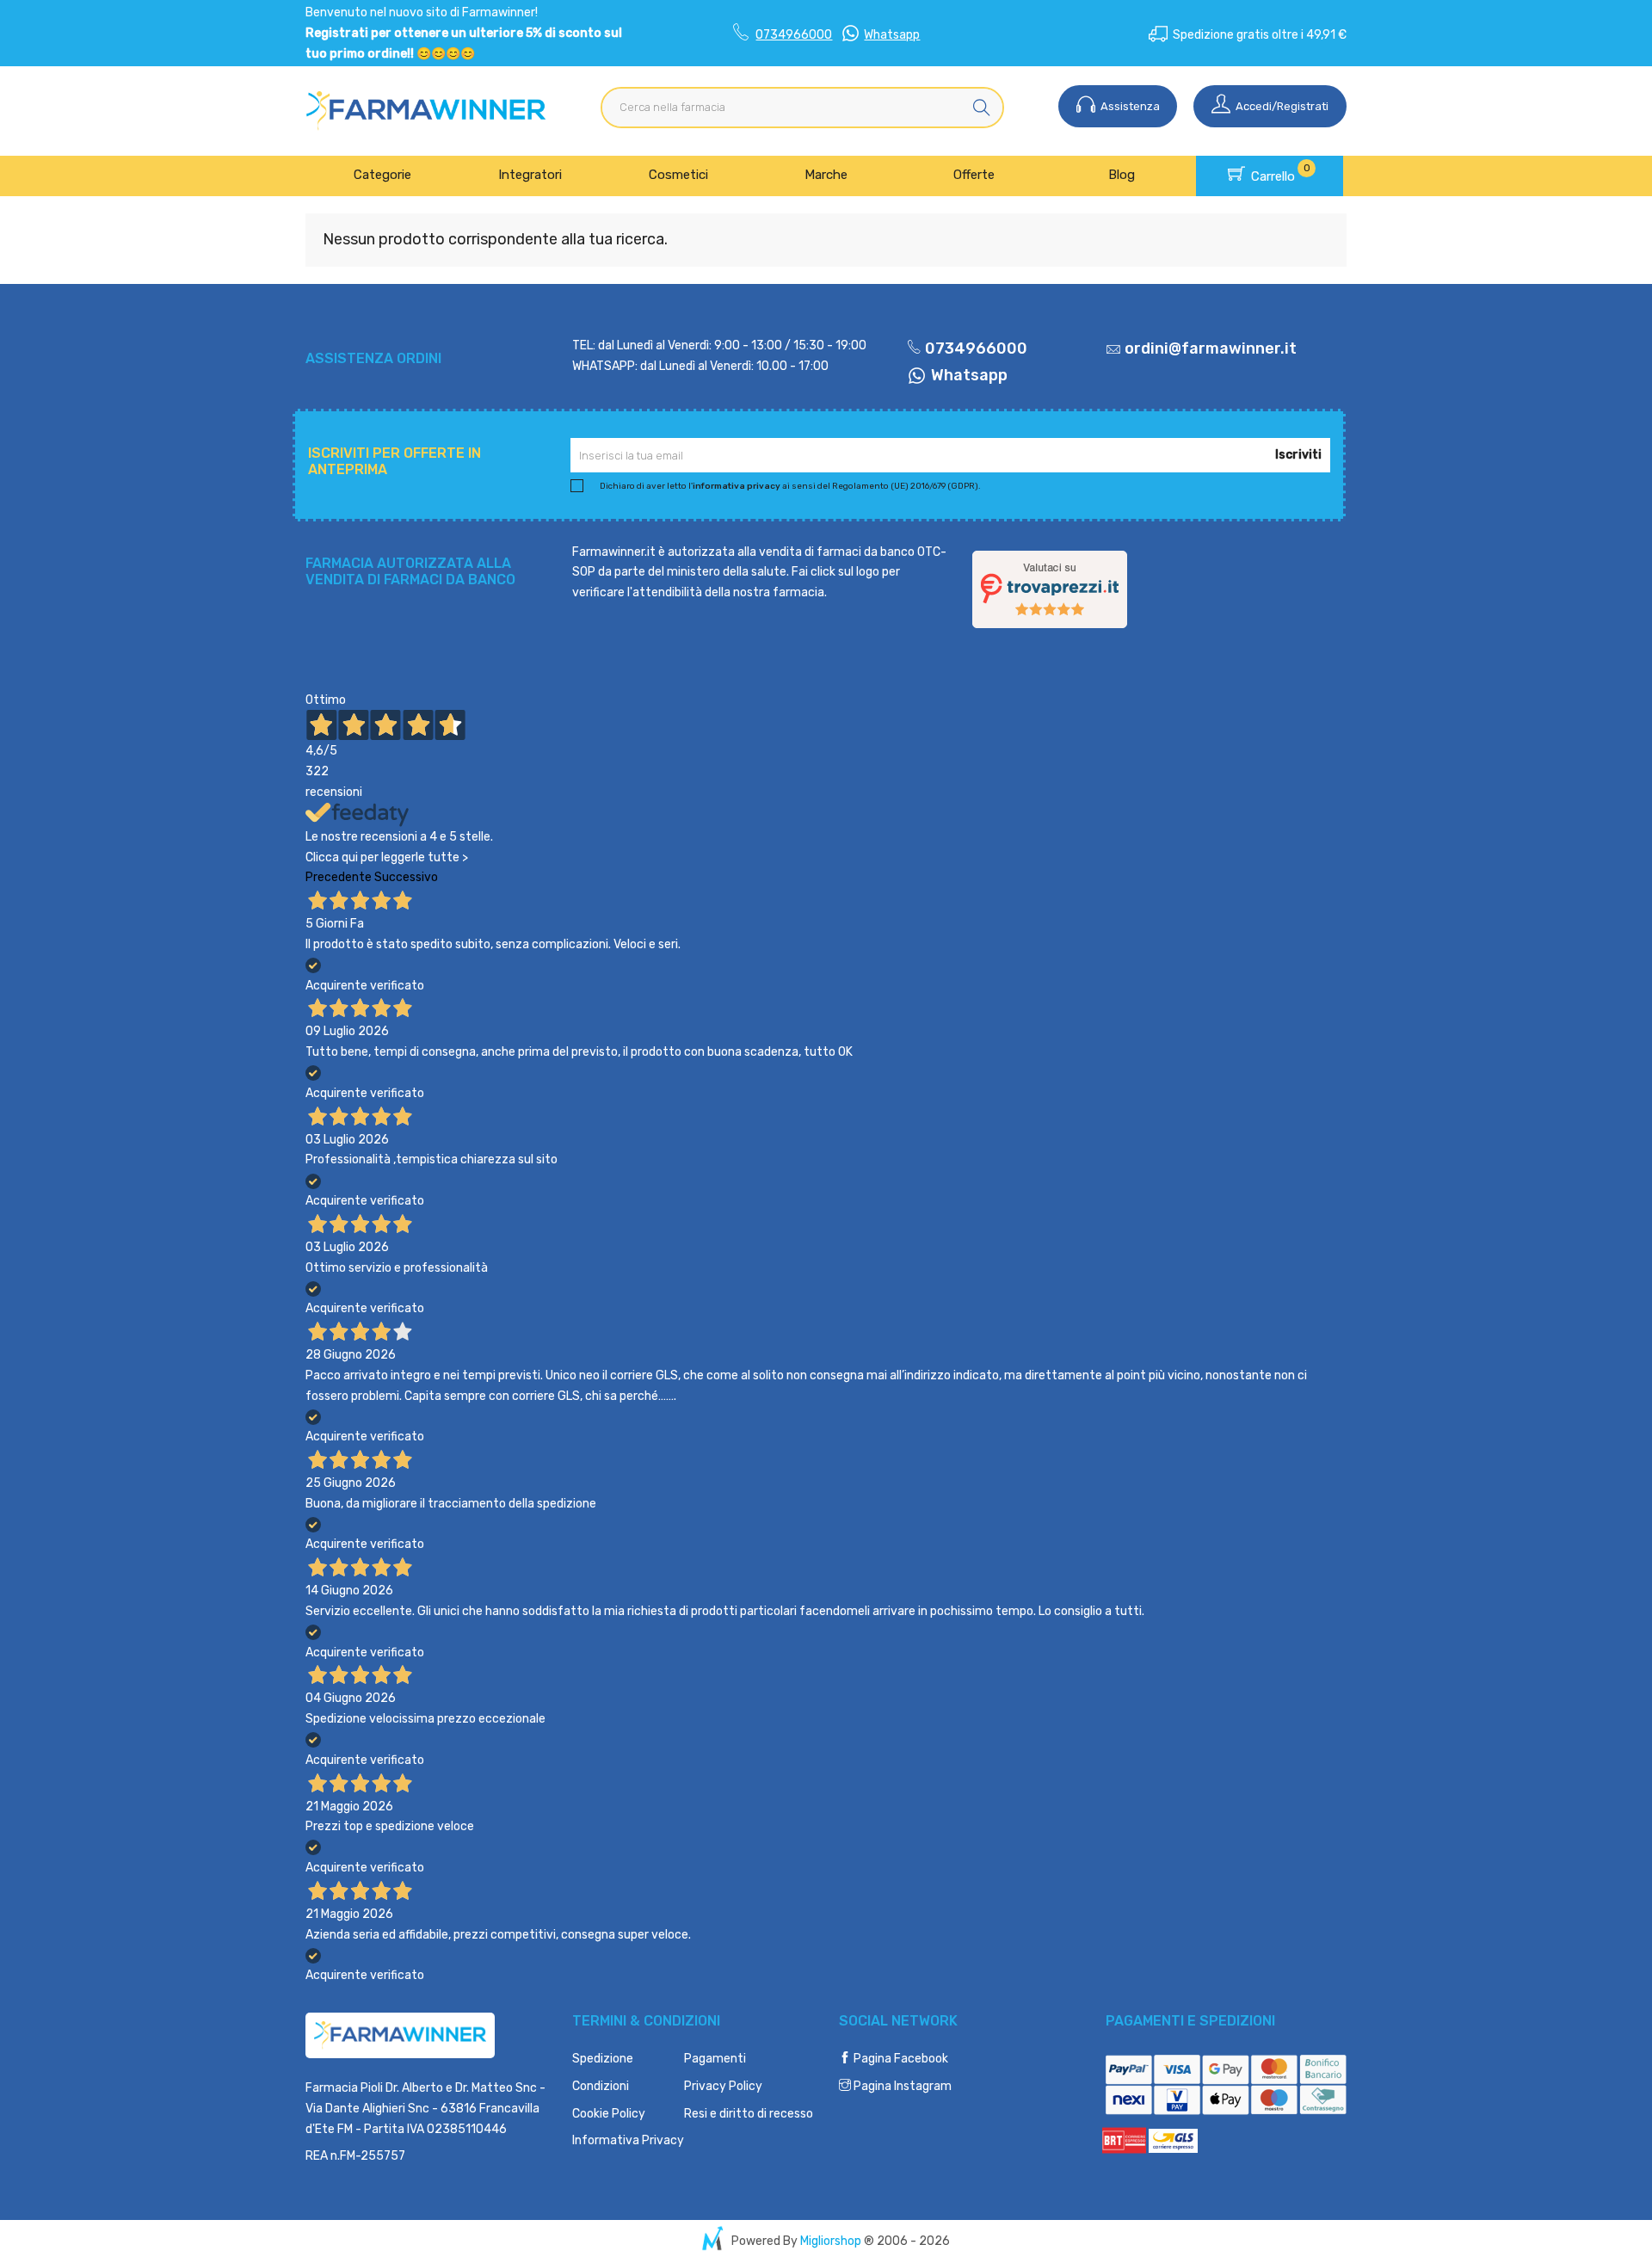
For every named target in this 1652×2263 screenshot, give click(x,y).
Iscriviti (1298, 455)
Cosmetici (678, 175)
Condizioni (601, 2086)
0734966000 (794, 35)
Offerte (974, 175)
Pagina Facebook (900, 2059)
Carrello (1279, 173)
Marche (826, 175)
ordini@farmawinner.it (1211, 348)
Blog (1122, 175)
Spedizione (603, 2059)
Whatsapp (892, 35)
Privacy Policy (723, 2086)
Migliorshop (831, 2241)
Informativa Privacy (628, 2140)
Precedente (339, 877)
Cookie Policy (609, 2114)
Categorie (382, 175)
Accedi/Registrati (1281, 106)
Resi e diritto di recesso (749, 2114)
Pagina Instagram (901, 2086)
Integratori (530, 175)
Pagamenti (715, 2059)
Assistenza (1129, 106)
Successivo (406, 877)
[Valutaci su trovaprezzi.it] (1050, 588)
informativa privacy (737, 486)
